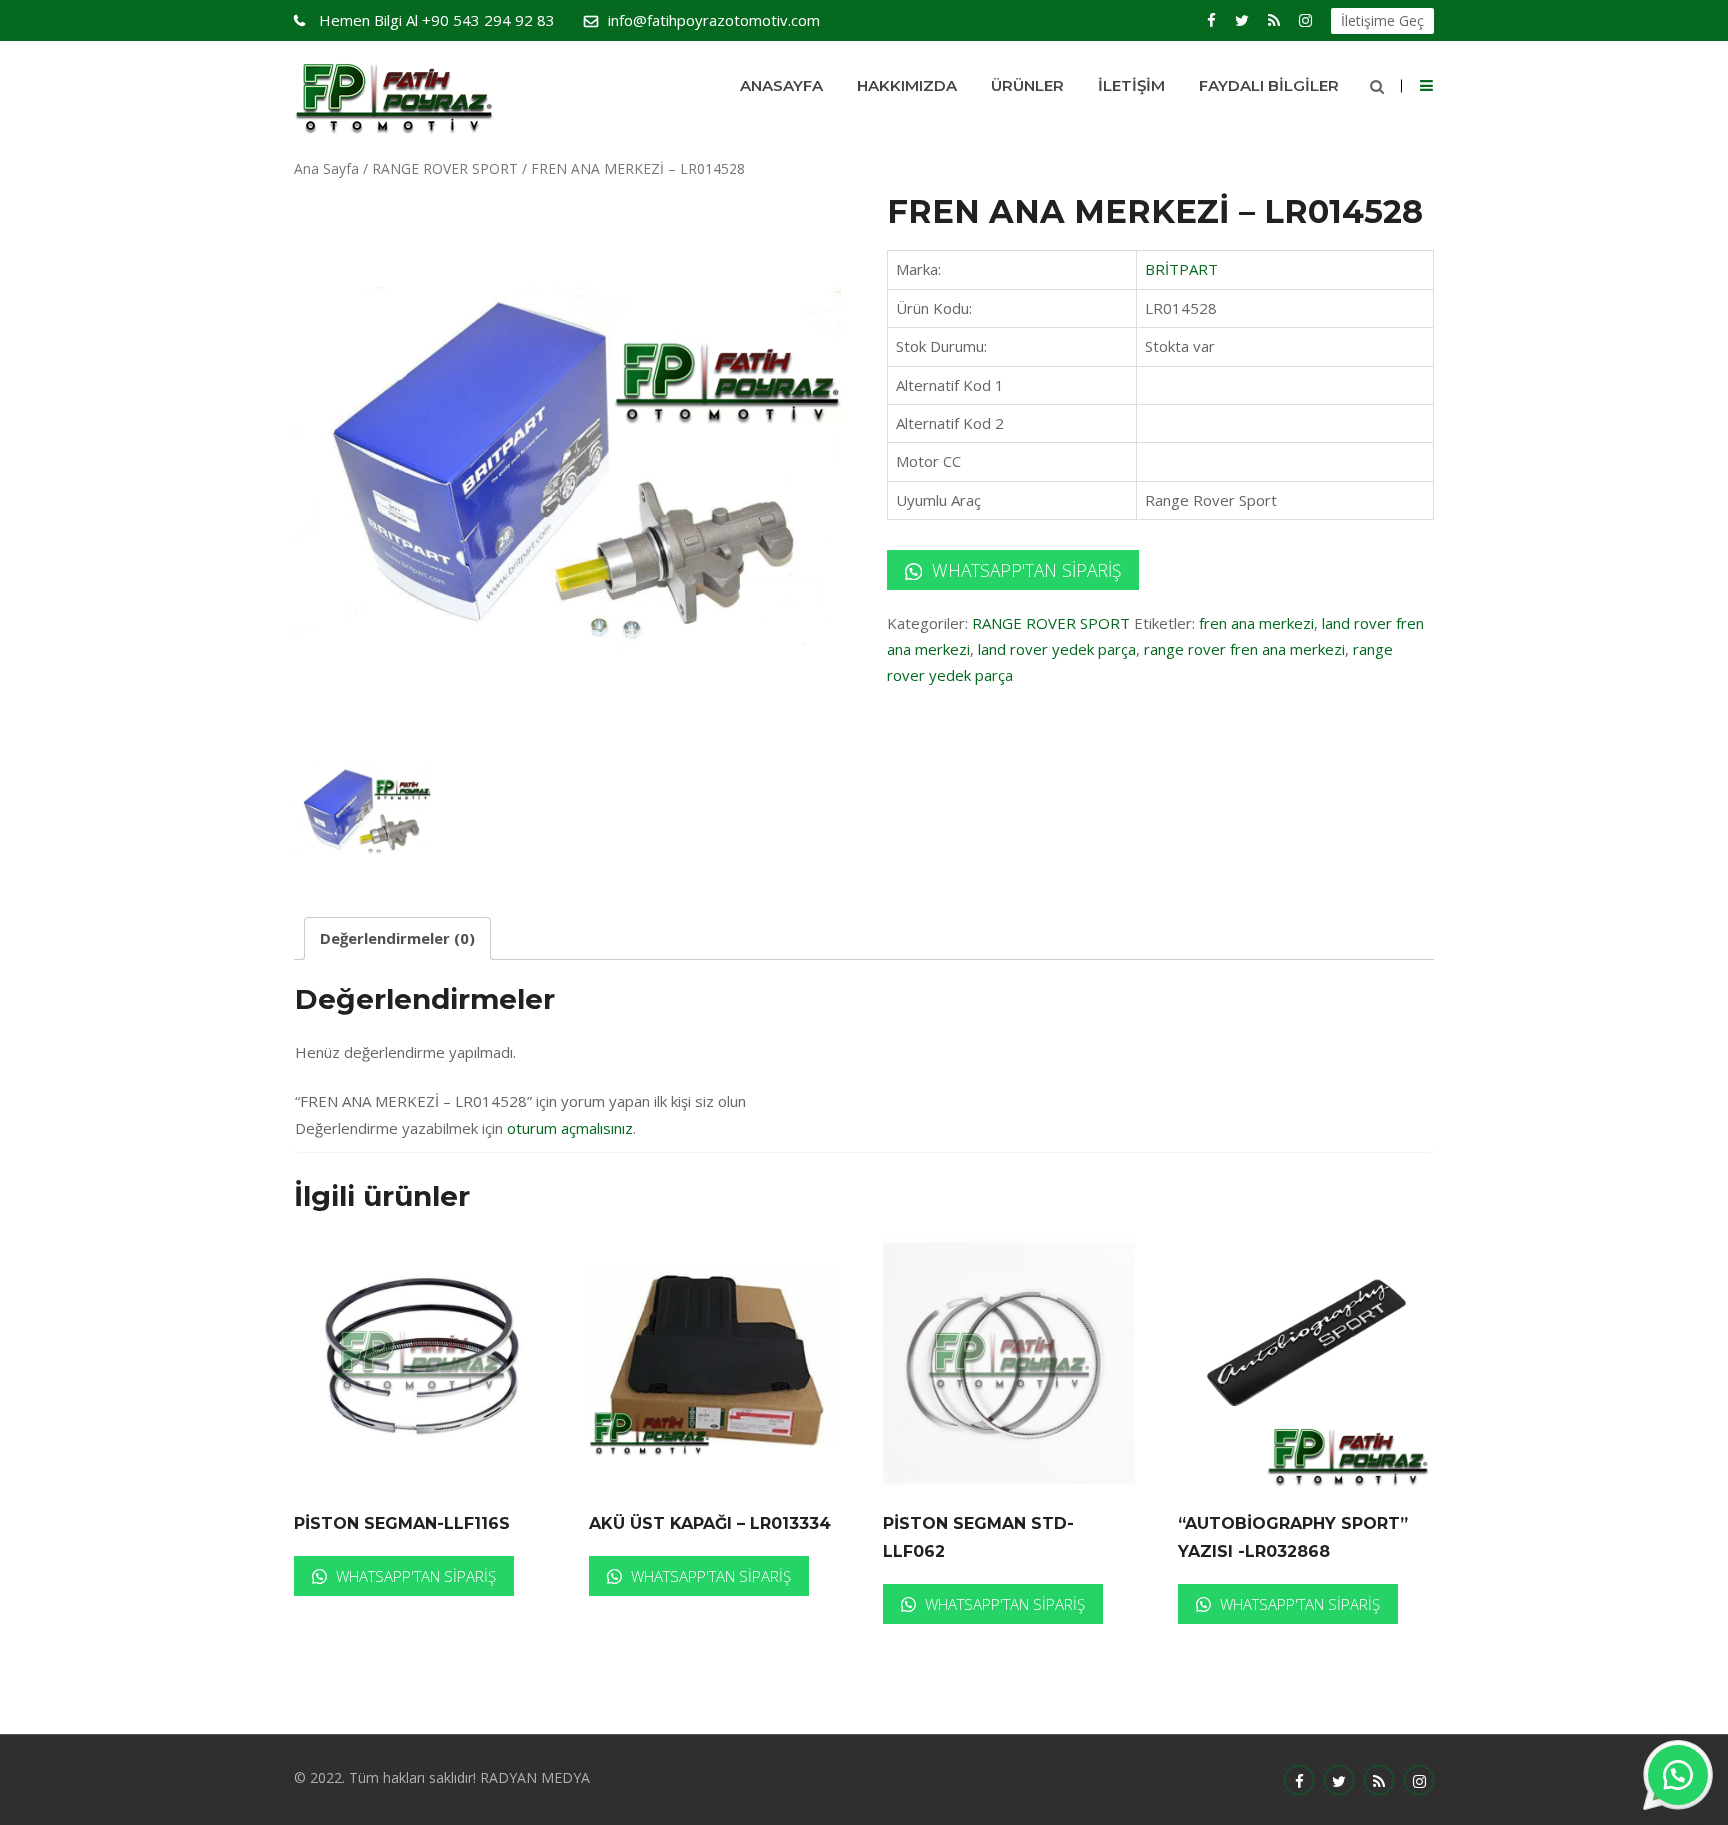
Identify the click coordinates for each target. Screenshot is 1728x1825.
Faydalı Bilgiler (1269, 85)
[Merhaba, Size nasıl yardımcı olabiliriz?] (1678, 1775)
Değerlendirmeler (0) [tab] (397, 938)
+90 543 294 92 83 (437, 20)
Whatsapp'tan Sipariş (1024, 570)
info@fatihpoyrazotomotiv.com (714, 20)
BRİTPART (1181, 269)
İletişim (1131, 85)
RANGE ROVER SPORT (445, 168)
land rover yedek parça (1057, 649)
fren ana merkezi (1256, 623)
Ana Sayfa (326, 168)
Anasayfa (781, 85)
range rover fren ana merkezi (1244, 649)
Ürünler (1027, 85)
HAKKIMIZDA (907, 85)
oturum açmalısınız (570, 1128)
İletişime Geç (1382, 20)
